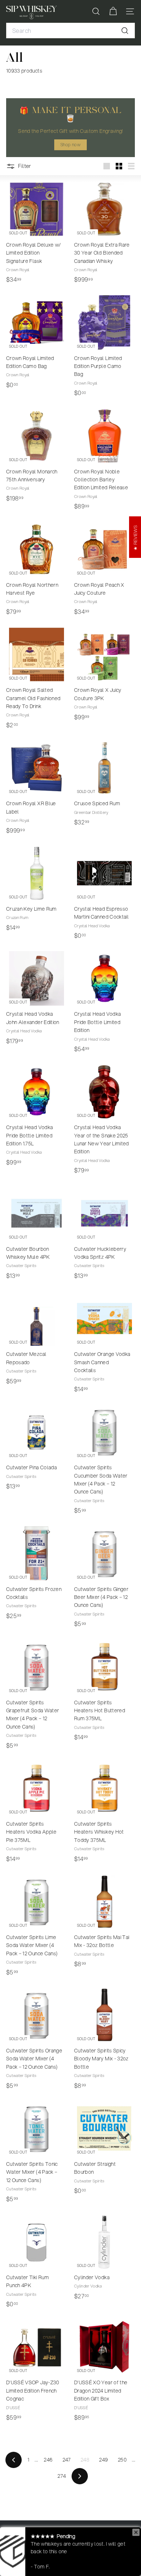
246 (48, 2460)
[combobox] (70, 31)
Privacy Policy (57, 2552)
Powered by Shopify (27, 2560)
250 (122, 2460)
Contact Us (90, 2552)
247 (67, 2460)
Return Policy (20, 2552)
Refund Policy (110, 2543)
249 (103, 2460)
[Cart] (113, 11)
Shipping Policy (72, 2543)
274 (62, 2476)
